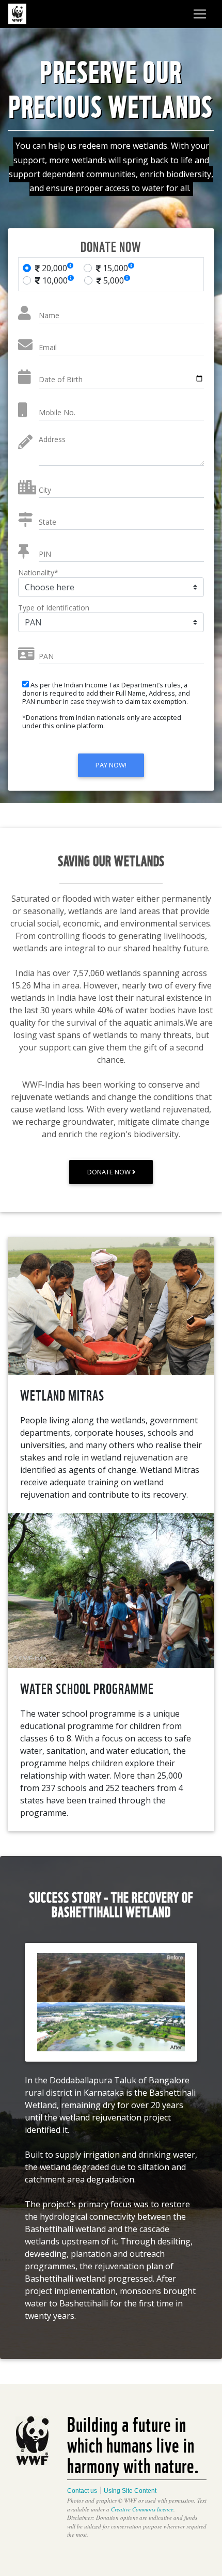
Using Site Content (130, 2491)
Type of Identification (54, 608)
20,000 (53, 268)
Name (49, 315)
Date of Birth (61, 379)
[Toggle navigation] (200, 14)
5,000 (113, 280)
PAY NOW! (111, 765)
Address (52, 439)
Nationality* (38, 572)
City (45, 490)
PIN (45, 554)
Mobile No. (57, 412)
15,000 (114, 268)
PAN (46, 656)
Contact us (82, 2491)
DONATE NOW (110, 1172)
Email (48, 347)
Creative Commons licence (142, 2509)
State (47, 522)
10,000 (54, 280)
